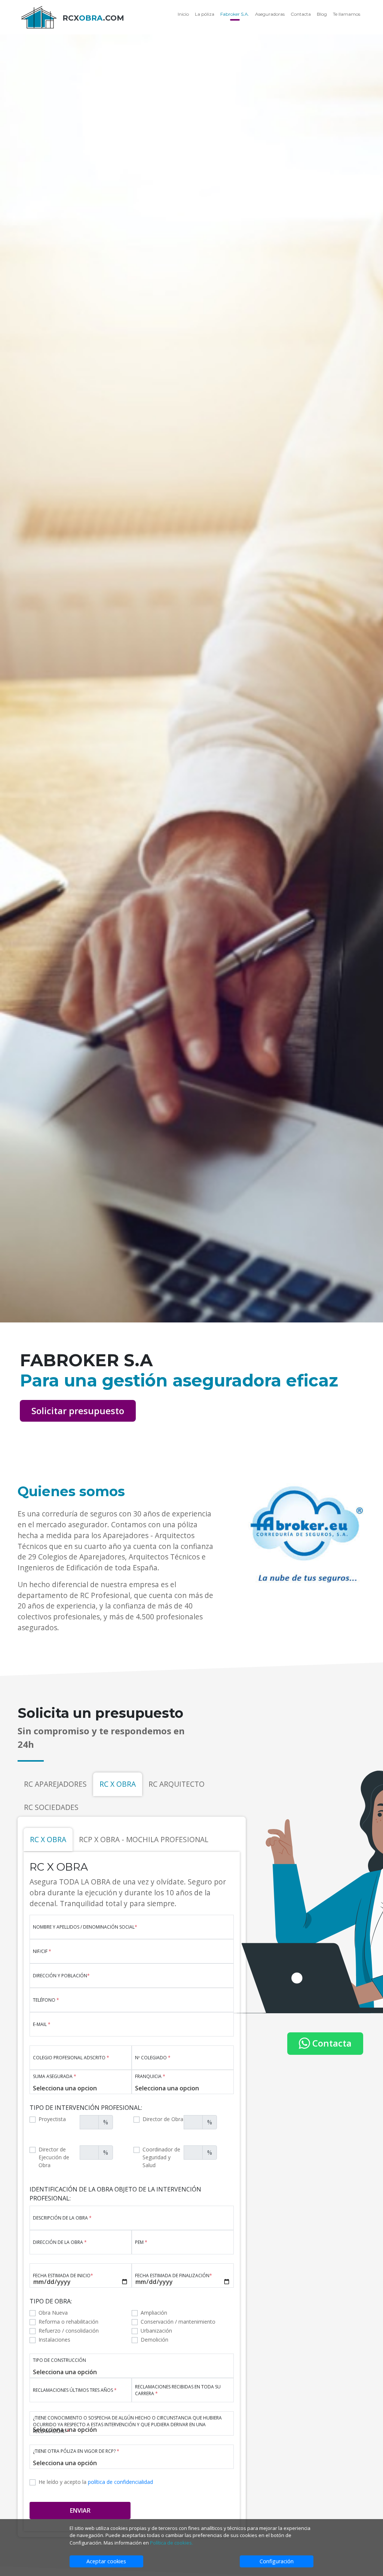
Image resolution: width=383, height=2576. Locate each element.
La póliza (205, 14)
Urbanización (156, 2331)
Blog (322, 14)
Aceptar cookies (106, 2561)
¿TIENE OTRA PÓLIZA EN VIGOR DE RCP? (76, 2451)
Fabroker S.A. (235, 14)
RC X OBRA (118, 1784)
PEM (141, 2242)
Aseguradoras (270, 14)
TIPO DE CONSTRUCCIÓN (59, 2360)
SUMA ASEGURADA (55, 2076)
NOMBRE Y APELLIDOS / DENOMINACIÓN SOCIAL (85, 1927)
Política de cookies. (171, 2543)
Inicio (183, 14)
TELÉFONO (46, 2000)
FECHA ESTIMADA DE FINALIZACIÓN (174, 2276)
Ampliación (154, 2313)
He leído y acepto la (96, 2482)
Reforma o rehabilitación (68, 2322)
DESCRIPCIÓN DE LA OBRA (62, 2218)
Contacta (301, 14)
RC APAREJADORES (55, 1784)
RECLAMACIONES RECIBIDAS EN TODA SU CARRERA (178, 2390)
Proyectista (52, 2119)
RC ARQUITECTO (177, 1784)
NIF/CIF (42, 1951)
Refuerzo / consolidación (69, 2331)
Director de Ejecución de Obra (54, 2157)
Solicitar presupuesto (78, 1411)
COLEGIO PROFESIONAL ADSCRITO (71, 2058)
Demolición (154, 2340)
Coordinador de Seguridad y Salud (161, 2157)
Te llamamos (347, 14)
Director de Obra (163, 2119)
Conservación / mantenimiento (178, 2322)
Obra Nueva (53, 2313)
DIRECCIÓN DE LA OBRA (60, 2242)
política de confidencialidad (120, 2482)
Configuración (277, 2561)
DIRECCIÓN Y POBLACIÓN (61, 1976)
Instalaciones (54, 2340)
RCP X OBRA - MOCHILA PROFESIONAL (144, 1839)
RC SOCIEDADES (51, 1807)
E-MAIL (42, 2024)
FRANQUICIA (150, 2076)
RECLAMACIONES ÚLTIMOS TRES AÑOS (75, 2390)
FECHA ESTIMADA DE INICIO (63, 2276)
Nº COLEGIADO (153, 2058)
